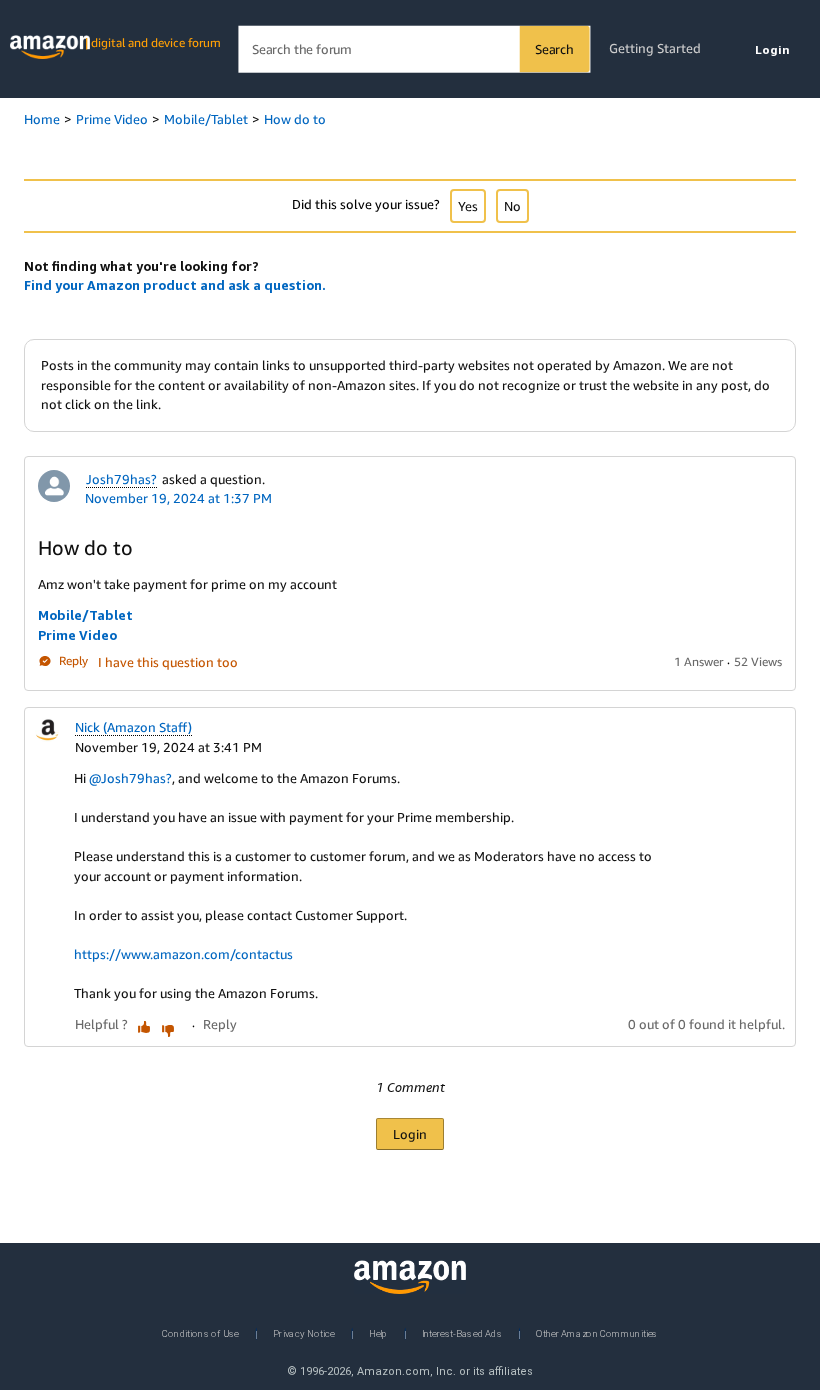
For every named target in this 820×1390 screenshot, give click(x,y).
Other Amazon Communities (597, 1332)
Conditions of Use (200, 1332)
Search (554, 49)
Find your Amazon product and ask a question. (175, 285)
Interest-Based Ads (462, 1332)
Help (378, 1332)
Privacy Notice (304, 1332)
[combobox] (413, 49)
